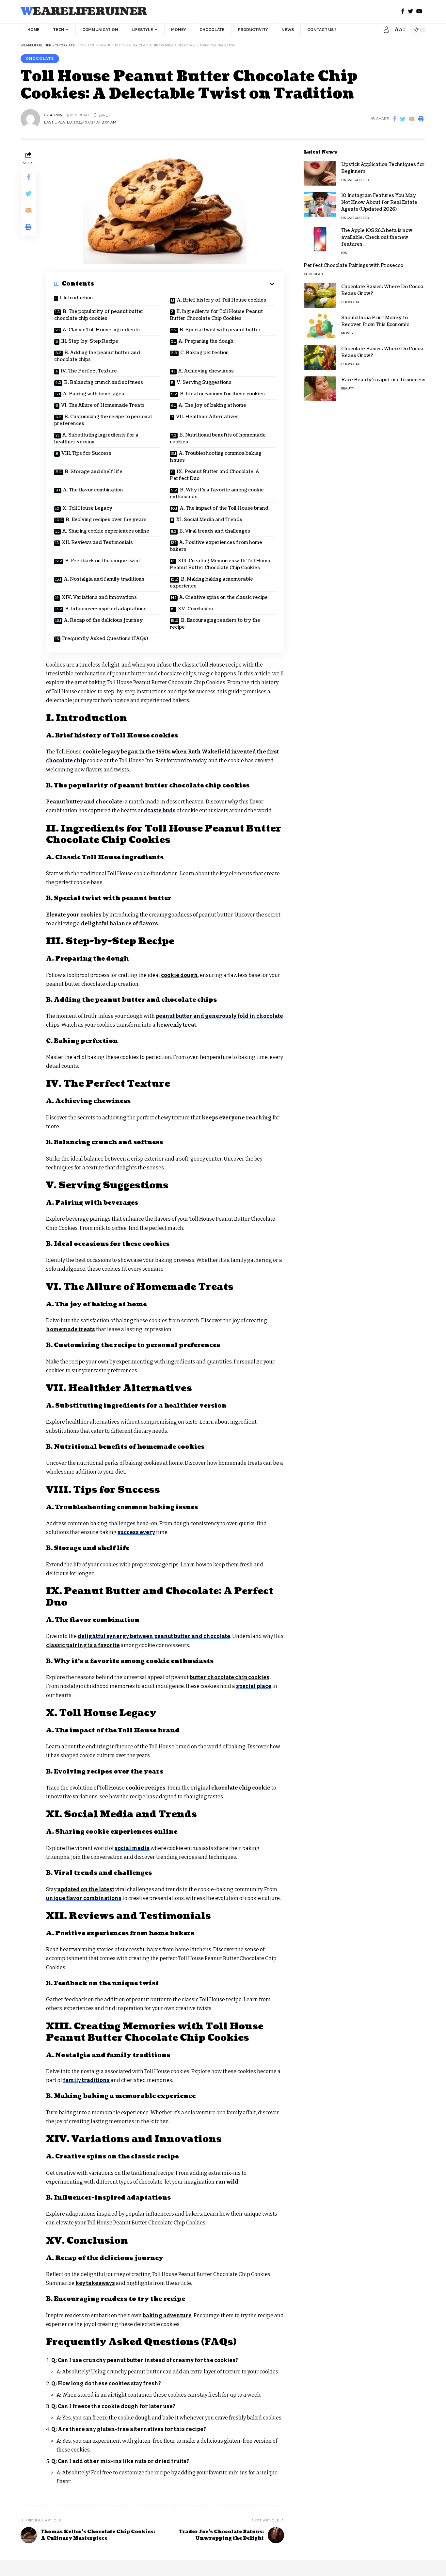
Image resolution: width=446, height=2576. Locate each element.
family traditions (86, 2080)
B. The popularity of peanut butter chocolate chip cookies (99, 315)
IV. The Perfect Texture (89, 371)
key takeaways (95, 2283)
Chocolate (40, 58)
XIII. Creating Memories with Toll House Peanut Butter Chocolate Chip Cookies (221, 564)
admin (56, 115)
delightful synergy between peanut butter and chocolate (154, 1636)
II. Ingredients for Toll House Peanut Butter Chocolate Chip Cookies (216, 315)
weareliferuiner (84, 12)
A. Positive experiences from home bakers (216, 546)
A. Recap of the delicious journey (104, 620)
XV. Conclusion (195, 609)
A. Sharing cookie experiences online (106, 531)
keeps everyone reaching (237, 1118)
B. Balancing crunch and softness (104, 382)
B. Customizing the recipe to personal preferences (103, 420)
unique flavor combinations (84, 1898)
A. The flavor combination (93, 490)
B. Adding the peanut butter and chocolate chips (97, 356)
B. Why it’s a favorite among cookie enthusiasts (217, 493)
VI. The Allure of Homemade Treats (103, 405)
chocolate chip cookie (241, 1788)
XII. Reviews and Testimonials (97, 543)
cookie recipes (146, 1788)
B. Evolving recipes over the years (106, 520)
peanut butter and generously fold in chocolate (219, 1016)
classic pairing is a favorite (83, 1645)
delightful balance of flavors (119, 924)
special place (254, 1686)
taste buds (162, 810)
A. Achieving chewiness (206, 371)
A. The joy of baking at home (212, 405)
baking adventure (167, 2315)
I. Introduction (76, 298)
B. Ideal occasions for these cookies (222, 394)
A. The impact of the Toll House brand (224, 508)
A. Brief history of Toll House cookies (222, 300)
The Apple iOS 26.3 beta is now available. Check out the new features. (377, 237)
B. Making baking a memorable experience (211, 583)
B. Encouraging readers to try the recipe (215, 624)
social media (132, 1848)
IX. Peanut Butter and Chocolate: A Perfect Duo (215, 475)
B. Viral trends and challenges (215, 531)
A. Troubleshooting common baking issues (216, 457)
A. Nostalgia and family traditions (104, 579)
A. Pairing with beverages (94, 394)
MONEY (347, 333)
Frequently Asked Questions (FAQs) (105, 639)
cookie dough (179, 975)
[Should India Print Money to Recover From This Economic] (320, 327)
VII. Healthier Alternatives (207, 417)
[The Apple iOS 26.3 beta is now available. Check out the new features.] (320, 239)
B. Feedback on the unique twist (103, 561)
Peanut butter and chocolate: (85, 802)
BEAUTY (348, 388)
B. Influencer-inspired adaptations (106, 609)
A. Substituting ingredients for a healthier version (96, 438)
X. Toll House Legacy (88, 508)
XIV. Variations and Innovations (99, 597)
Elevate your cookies (74, 915)
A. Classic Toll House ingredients (101, 330)
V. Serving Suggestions (204, 382)
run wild (227, 2182)
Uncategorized (355, 180)
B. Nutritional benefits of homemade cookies (218, 438)
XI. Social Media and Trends (209, 520)
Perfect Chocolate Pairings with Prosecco (353, 265)
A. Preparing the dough (206, 341)
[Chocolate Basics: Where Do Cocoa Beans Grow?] (320, 296)
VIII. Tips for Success (86, 453)
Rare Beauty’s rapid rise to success (383, 380)
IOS (344, 253)
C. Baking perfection (205, 353)
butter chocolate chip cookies (230, 1677)
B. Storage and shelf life (94, 472)
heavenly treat (176, 1025)
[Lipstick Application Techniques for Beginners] (320, 173)
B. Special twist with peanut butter (220, 330)
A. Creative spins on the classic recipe (223, 597)
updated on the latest (86, 1889)
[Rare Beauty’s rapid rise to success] (320, 389)
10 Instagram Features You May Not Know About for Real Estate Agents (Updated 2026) (379, 202)
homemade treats (71, 1329)
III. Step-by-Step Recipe (90, 341)
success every (136, 1532)
